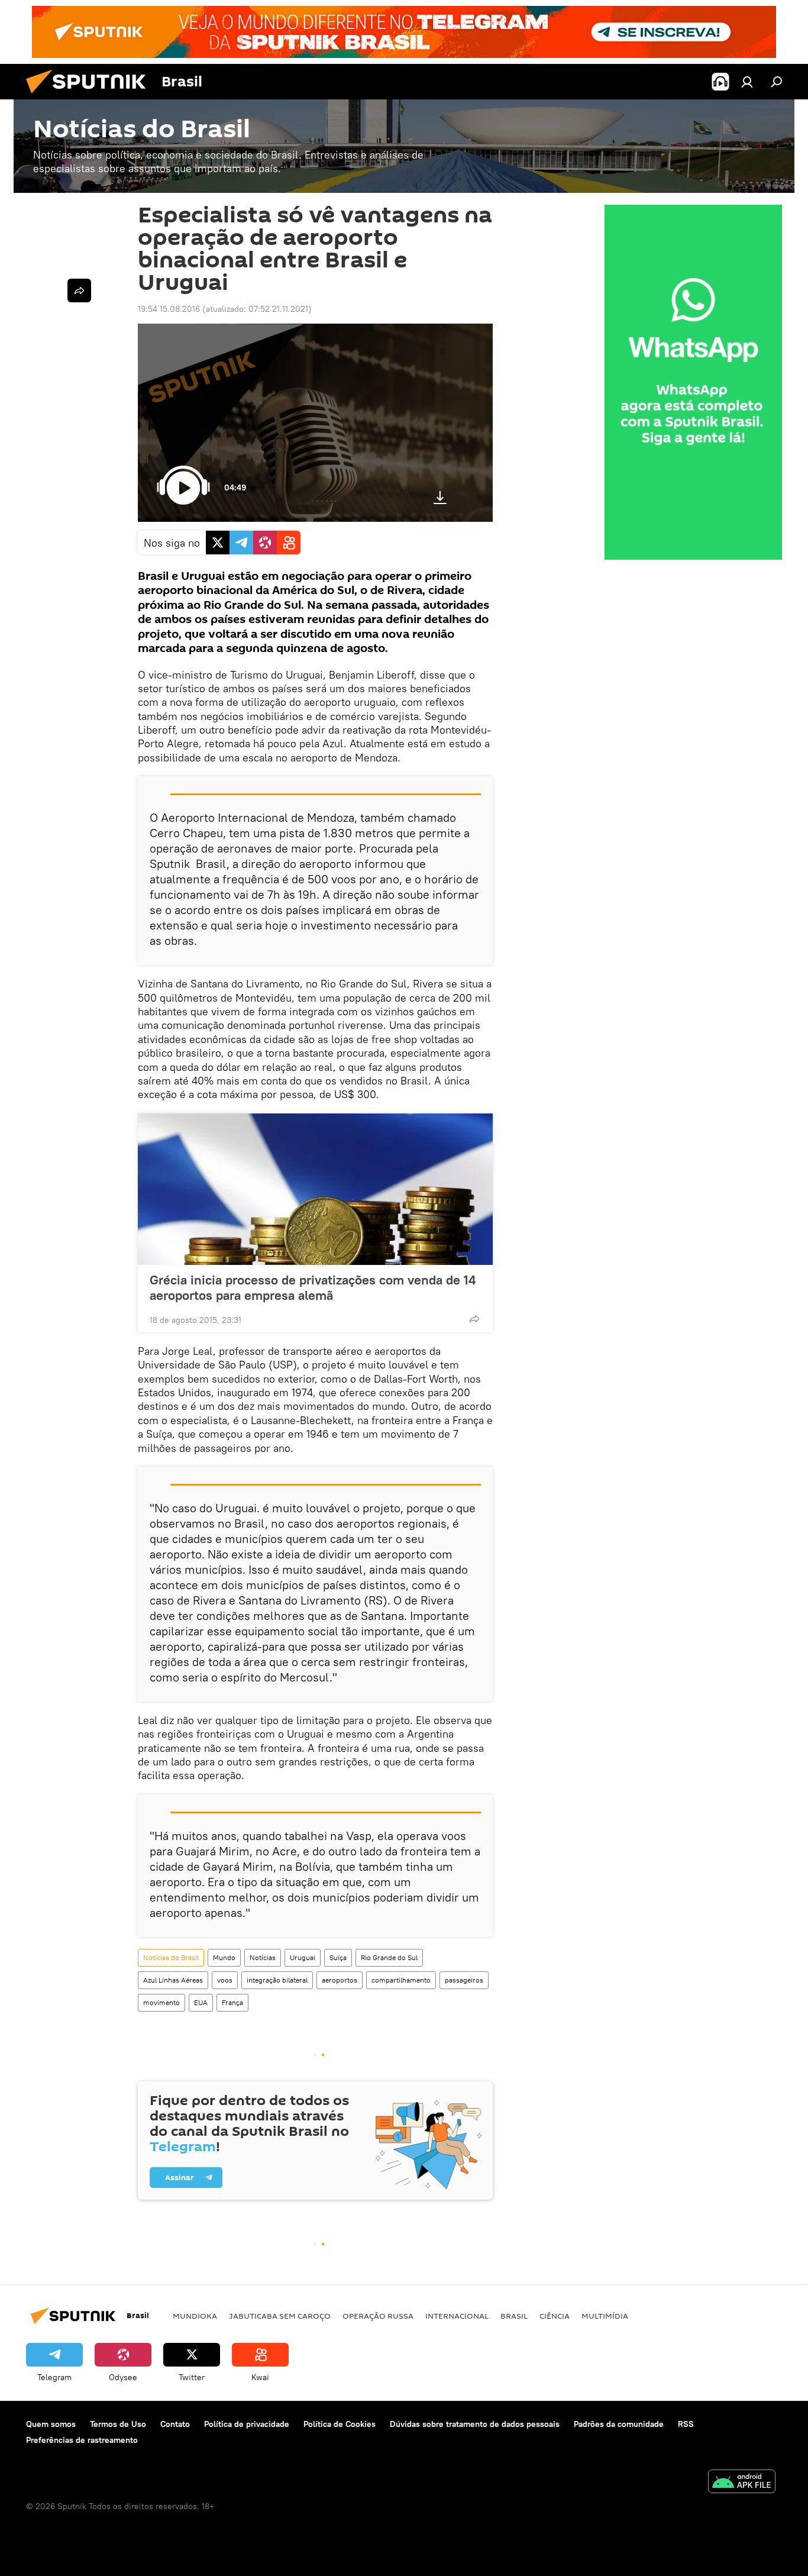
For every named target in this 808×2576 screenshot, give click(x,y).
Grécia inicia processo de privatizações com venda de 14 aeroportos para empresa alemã (313, 1287)
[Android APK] (742, 2483)
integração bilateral (277, 1980)
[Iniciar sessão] (747, 82)
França (232, 2002)
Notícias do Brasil (171, 1957)
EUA (201, 2002)
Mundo (224, 1957)
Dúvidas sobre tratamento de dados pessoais (475, 2424)
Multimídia (605, 2316)
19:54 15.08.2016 (169, 309)
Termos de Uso (118, 2424)
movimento (161, 2002)
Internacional (457, 2316)
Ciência (555, 2316)
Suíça (338, 1957)
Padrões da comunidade (619, 2424)
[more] (474, 1319)
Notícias (263, 1957)
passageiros (464, 1980)
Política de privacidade (247, 2424)
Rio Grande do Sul (389, 1957)
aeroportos (340, 1980)
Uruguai (303, 1957)
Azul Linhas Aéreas (173, 1980)
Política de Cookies (340, 2424)
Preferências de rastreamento (82, 2440)
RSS (686, 2424)
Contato (175, 2424)
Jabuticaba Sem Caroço (280, 2316)
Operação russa (378, 2316)
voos (225, 1980)
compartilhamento (401, 1980)
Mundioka (195, 2316)
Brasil (514, 2316)
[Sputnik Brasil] (91, 96)
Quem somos (51, 2424)
